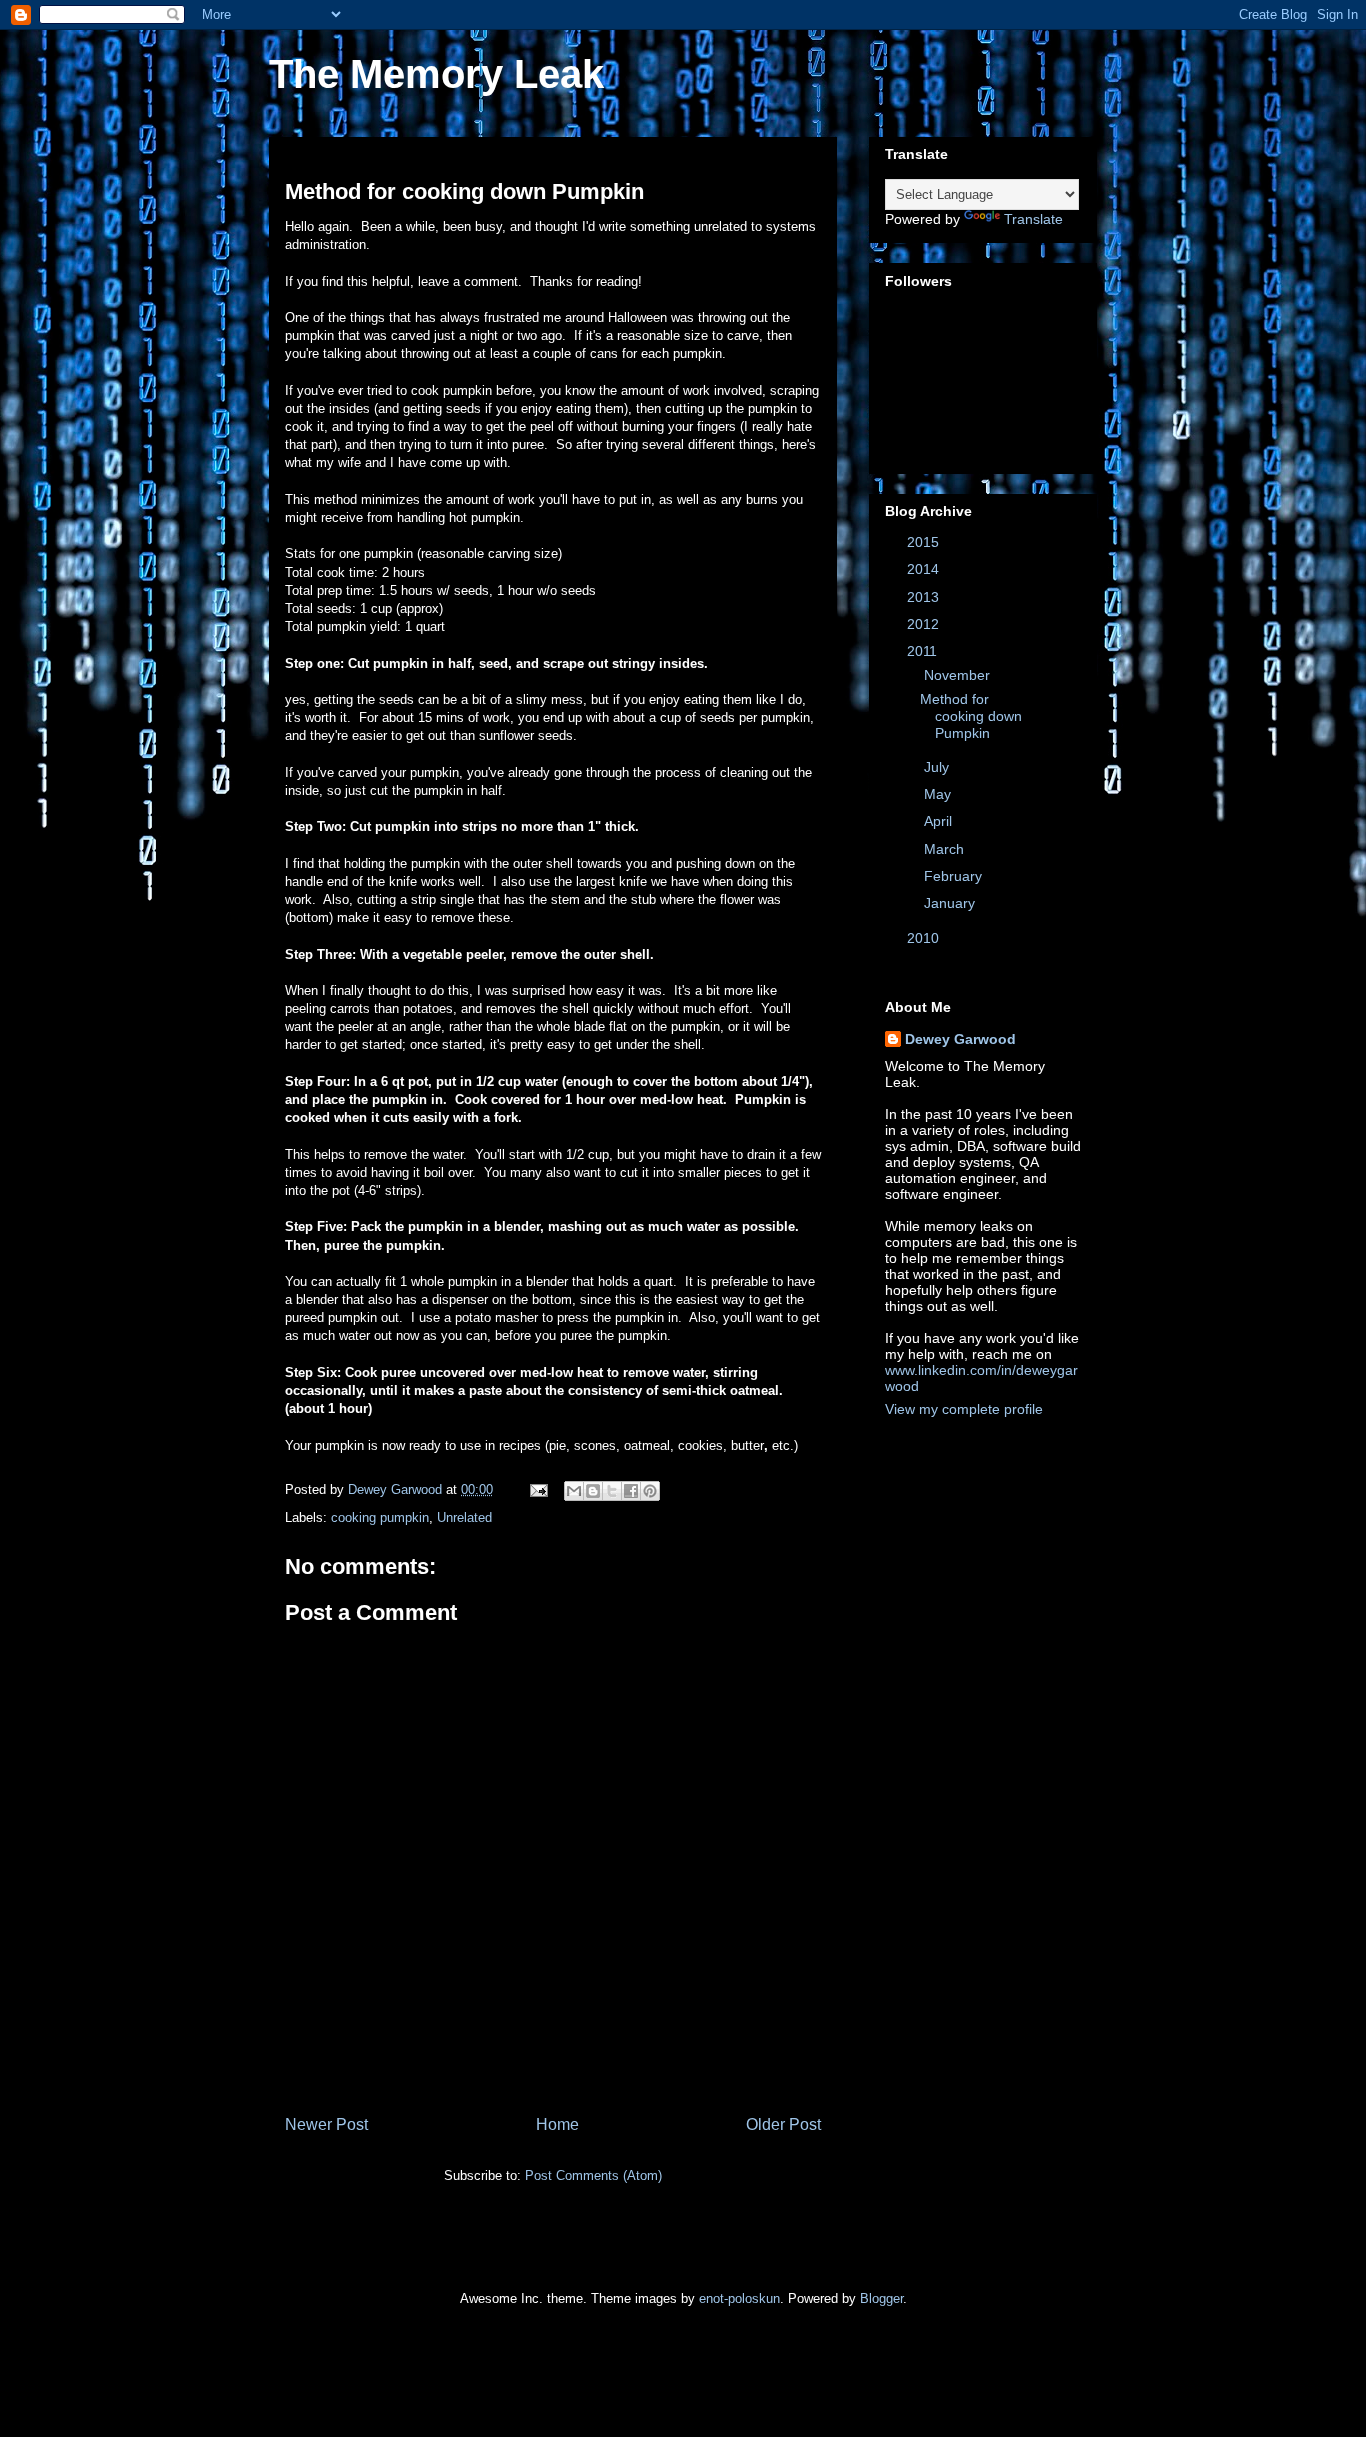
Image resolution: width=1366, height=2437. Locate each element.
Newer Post (326, 2124)
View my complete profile (964, 1409)
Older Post (783, 2124)
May (939, 794)
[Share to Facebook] (631, 1491)
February (955, 876)
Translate (1033, 219)
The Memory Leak (436, 74)
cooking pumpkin (380, 1517)
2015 (925, 542)
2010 (925, 938)
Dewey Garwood (960, 1039)
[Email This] (574, 1491)
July (938, 767)
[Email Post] (537, 1489)
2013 (925, 597)
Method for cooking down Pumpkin (971, 716)
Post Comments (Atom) (593, 2175)
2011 (924, 651)
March (946, 849)
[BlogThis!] (593, 1491)
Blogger (881, 2298)
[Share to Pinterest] (650, 1491)
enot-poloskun (739, 2298)
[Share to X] (612, 1491)
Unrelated (464, 1517)
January (951, 903)
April (940, 821)
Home (557, 2124)
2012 (925, 624)
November (959, 675)
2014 (925, 569)
